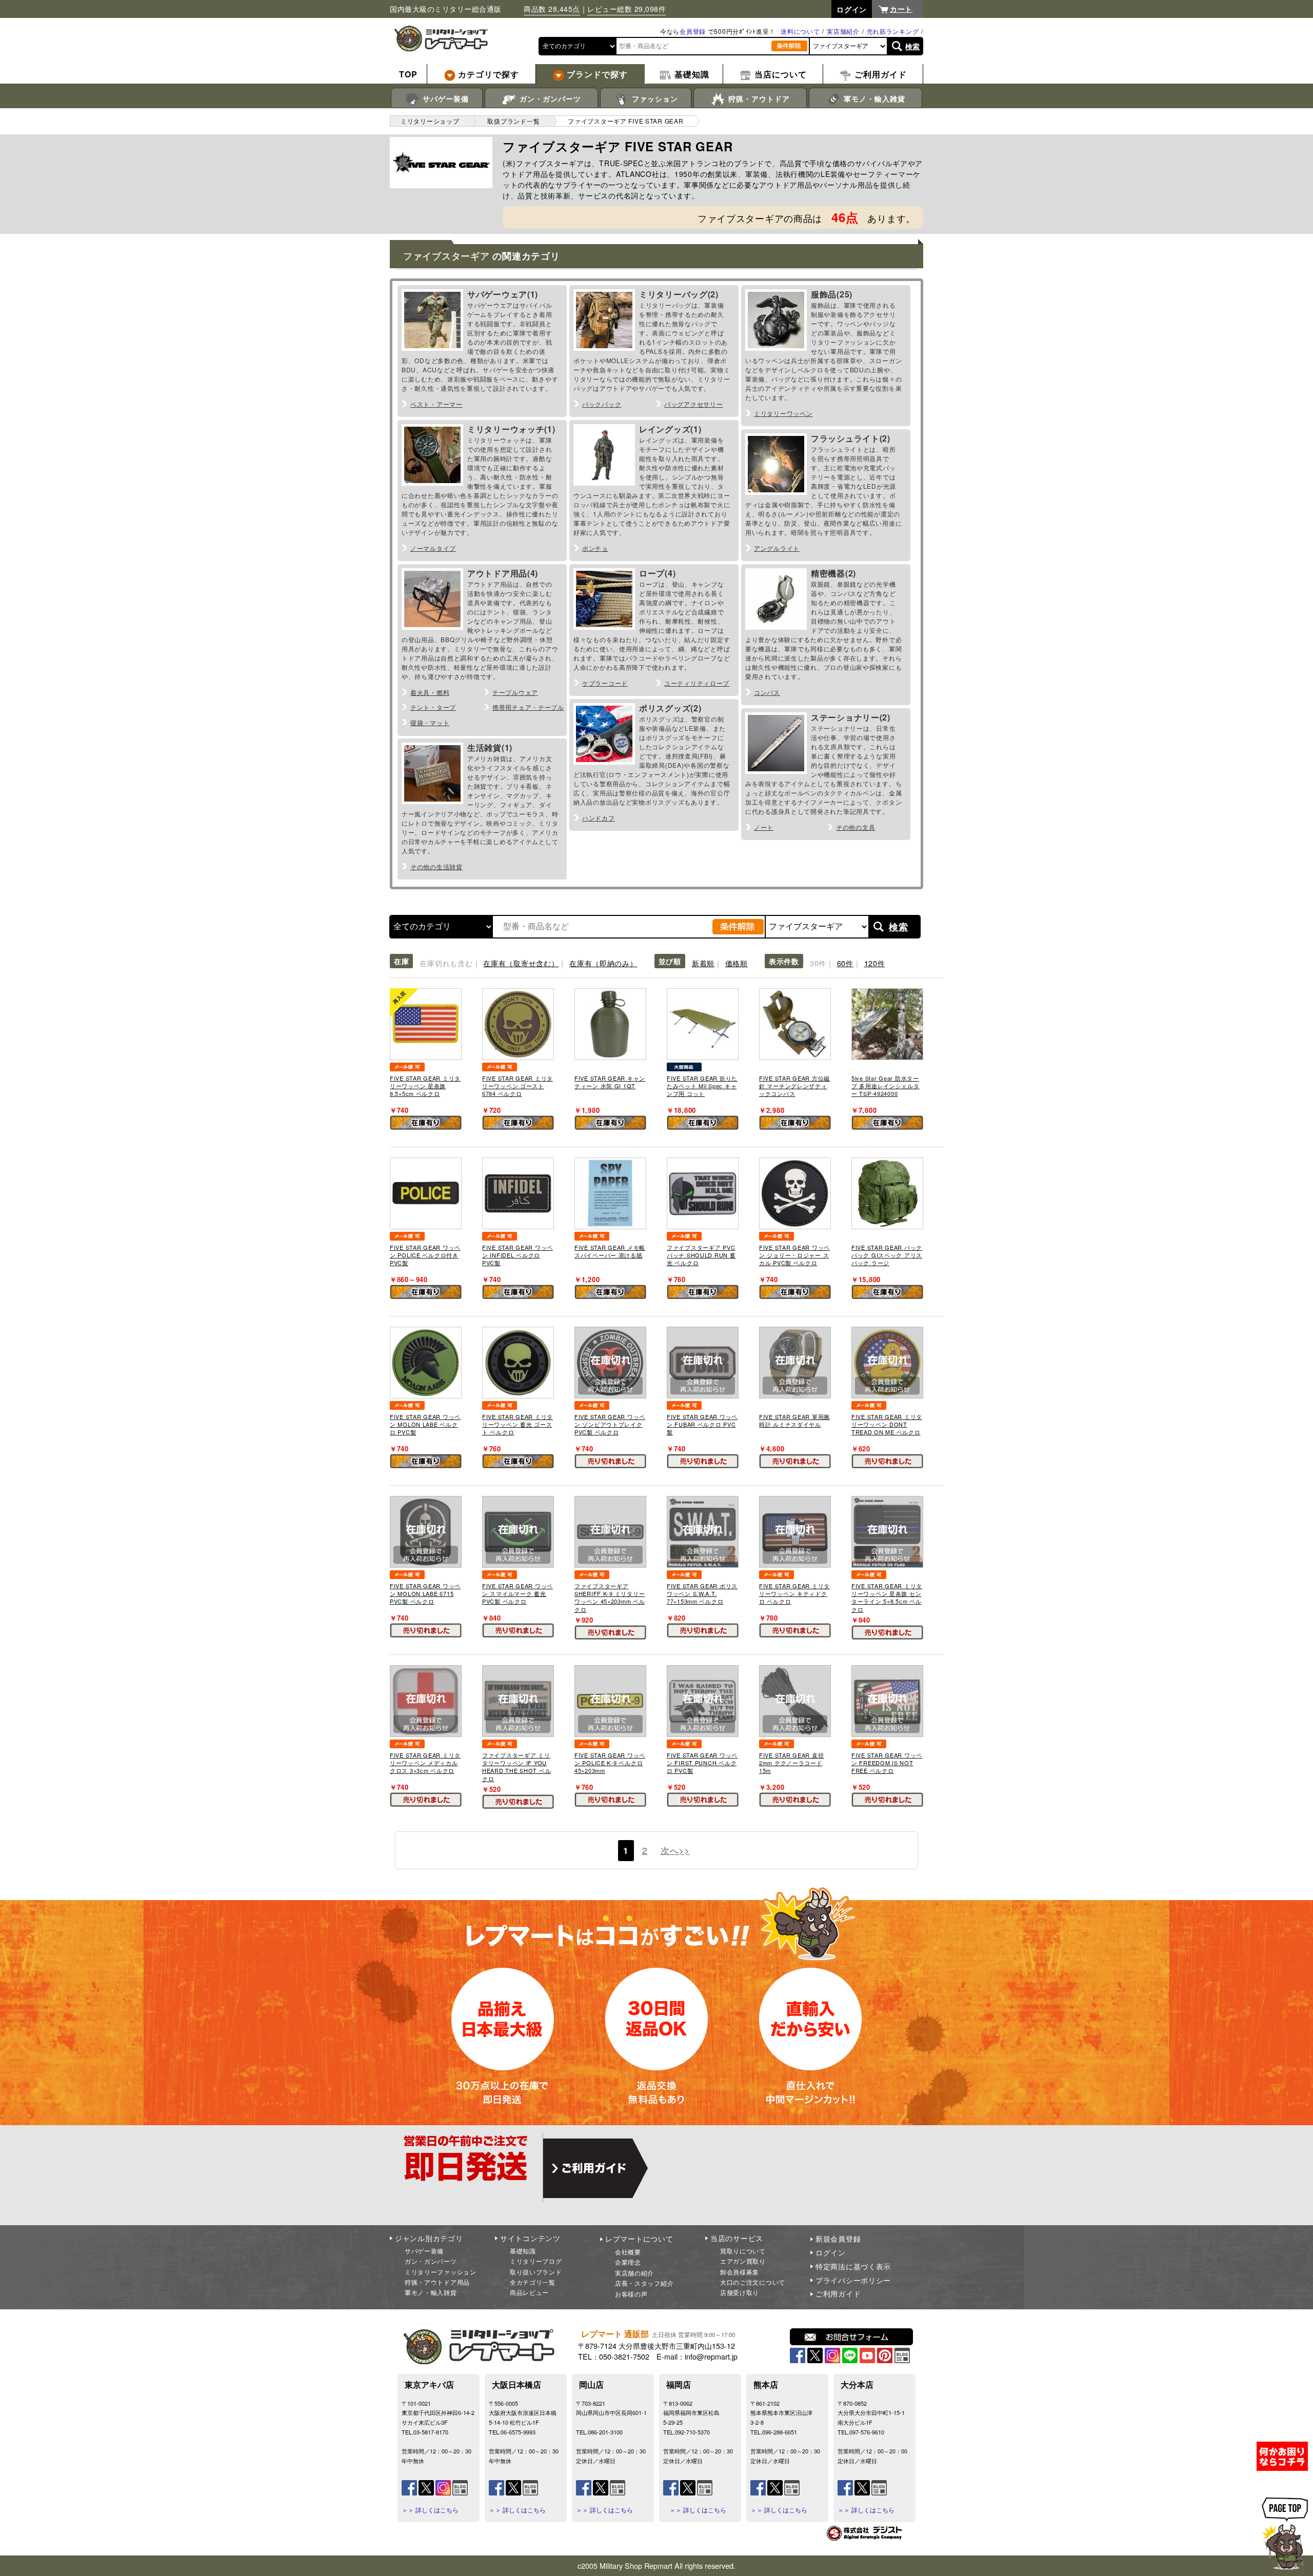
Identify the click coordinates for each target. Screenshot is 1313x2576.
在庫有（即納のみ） (603, 963)
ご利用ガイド (838, 2293)
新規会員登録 (838, 2239)
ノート (764, 827)
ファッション (654, 98)
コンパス (767, 692)
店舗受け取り (740, 2292)
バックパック (602, 404)
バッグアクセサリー (693, 404)
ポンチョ (595, 548)
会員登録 (693, 31)
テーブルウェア (515, 692)
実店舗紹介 (843, 31)
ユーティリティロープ (697, 683)
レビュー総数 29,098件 (626, 9)
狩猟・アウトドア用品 (437, 2282)
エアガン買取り (743, 2261)
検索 (913, 46)
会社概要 (628, 2252)
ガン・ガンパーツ (549, 98)
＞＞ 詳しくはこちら (430, 2510)
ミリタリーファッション (441, 2272)
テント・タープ (433, 707)
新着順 (703, 963)
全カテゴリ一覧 (533, 2282)
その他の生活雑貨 (436, 866)
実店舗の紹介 (634, 2273)
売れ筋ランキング (893, 31)
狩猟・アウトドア (758, 98)
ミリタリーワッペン (783, 413)
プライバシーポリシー (853, 2280)
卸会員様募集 (740, 2272)
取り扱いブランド (536, 2272)
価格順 (737, 963)
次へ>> (675, 1850)
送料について (800, 31)
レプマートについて (639, 2239)
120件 (875, 963)
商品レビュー (529, 2292)
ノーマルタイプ (433, 548)
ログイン (831, 2252)
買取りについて (743, 2251)
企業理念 (628, 2262)
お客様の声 (631, 2294)
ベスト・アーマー (436, 404)
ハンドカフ (599, 818)
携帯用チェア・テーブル (528, 707)
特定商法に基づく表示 (853, 2266)
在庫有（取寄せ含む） (521, 963)
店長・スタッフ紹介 (644, 2283)
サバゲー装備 (444, 98)
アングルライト (777, 548)
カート (901, 9)
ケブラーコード (605, 683)
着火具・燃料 (430, 692)
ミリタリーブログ (536, 2261)
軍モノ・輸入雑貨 (873, 98)
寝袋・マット (430, 722)
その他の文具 (856, 827)
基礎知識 (523, 2251)
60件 (845, 963)
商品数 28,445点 (552, 9)
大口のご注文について (753, 2282)
